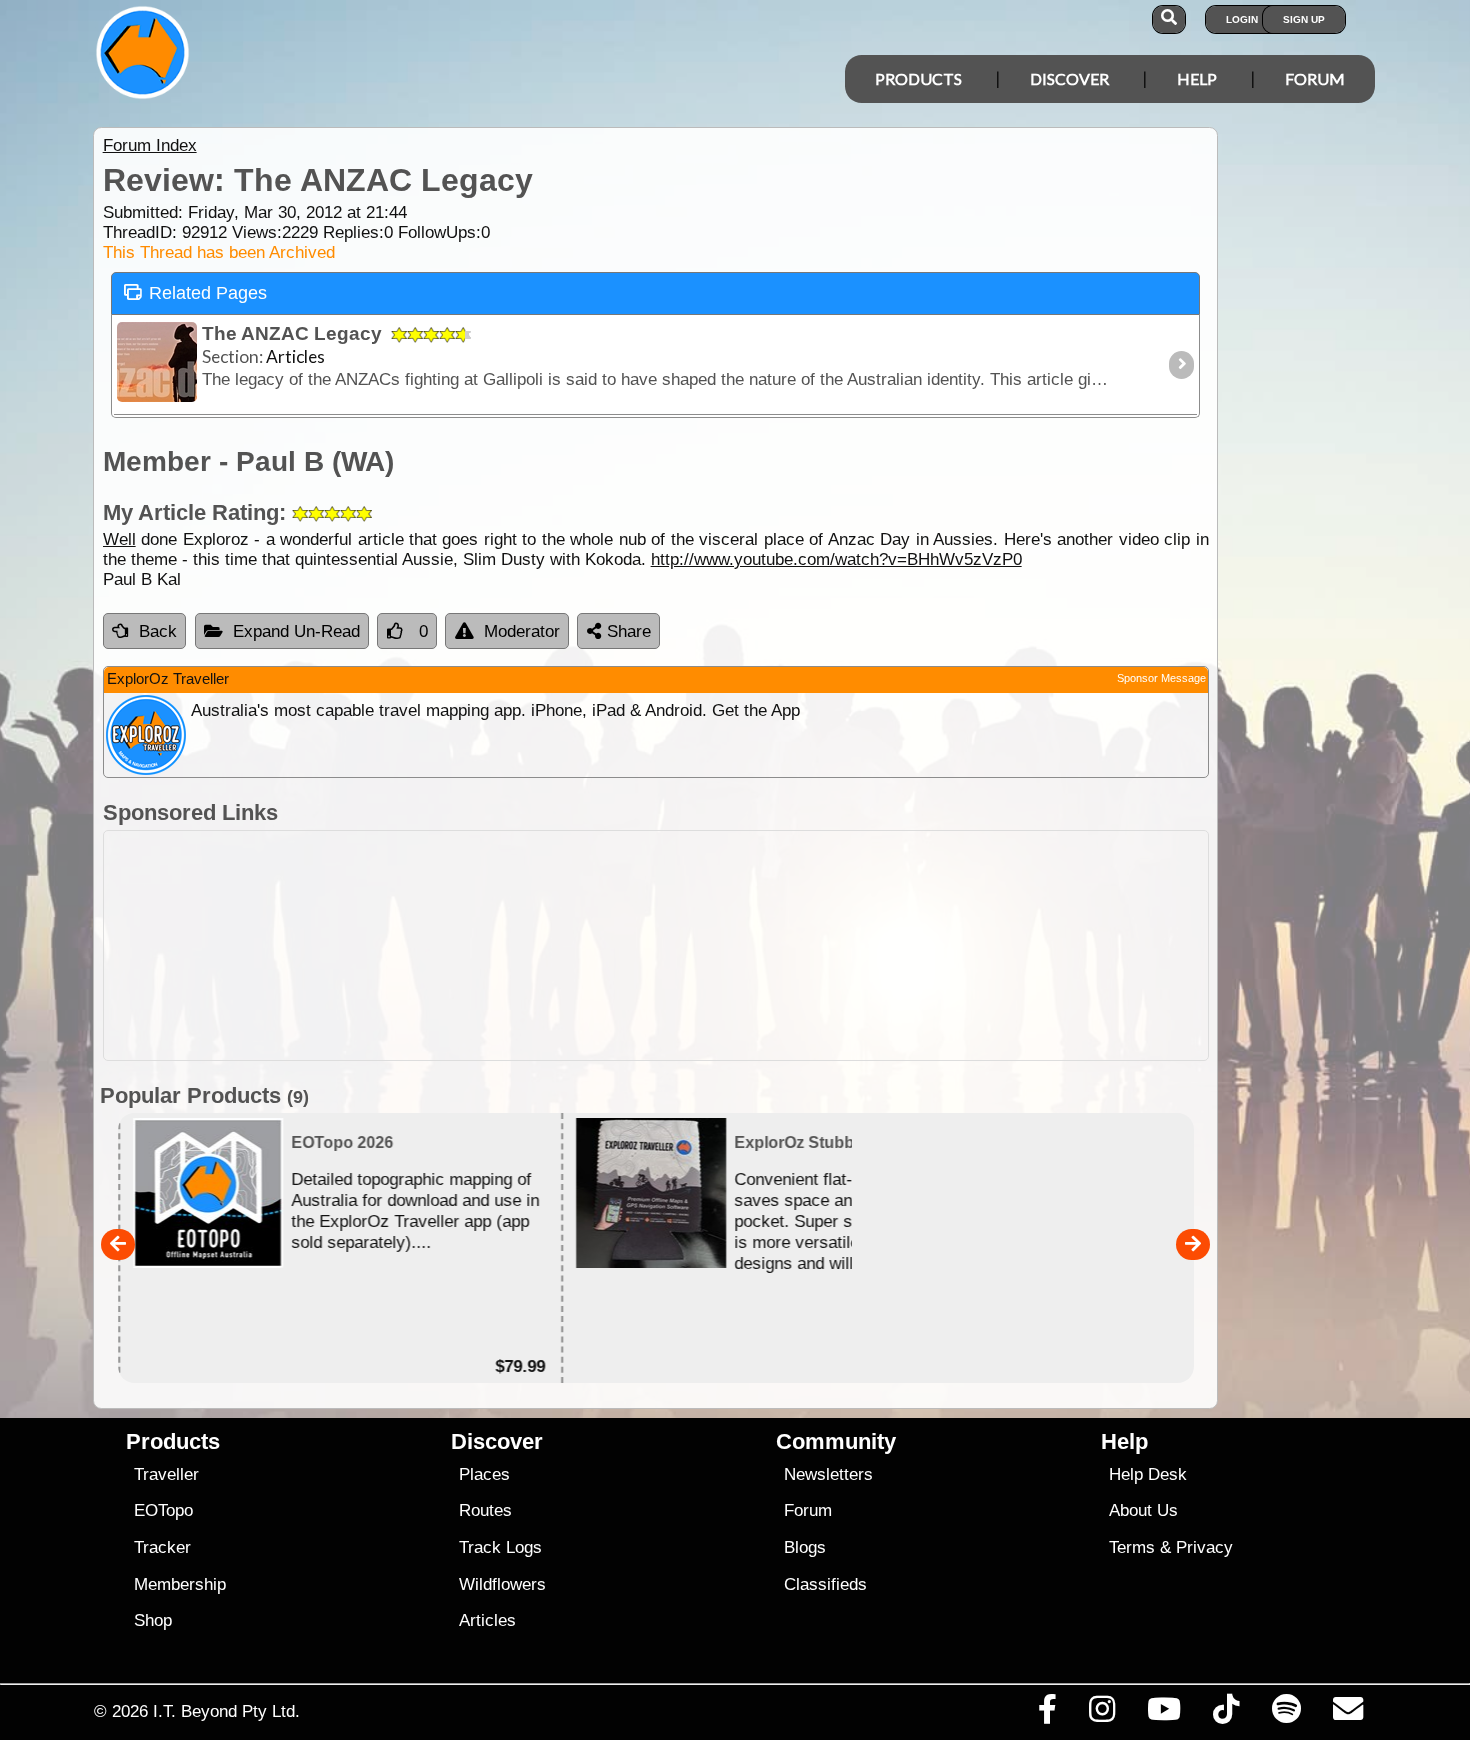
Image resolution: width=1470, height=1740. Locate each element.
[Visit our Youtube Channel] (1164, 1714)
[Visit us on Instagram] (1101, 1714)
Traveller (166, 1474)
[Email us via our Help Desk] (1347, 1714)
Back (158, 631)
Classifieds (825, 1584)
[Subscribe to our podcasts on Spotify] (1286, 1714)
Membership (180, 1584)
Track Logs (500, 1547)
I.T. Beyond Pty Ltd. (226, 1711)
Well (119, 539)
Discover (1069, 78)
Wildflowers (502, 1584)
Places (484, 1474)
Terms (1132, 1547)
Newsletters (828, 1474)
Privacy (1204, 1547)
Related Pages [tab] (208, 293)
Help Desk (1148, 1474)
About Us (1143, 1510)
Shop (153, 1620)
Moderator (522, 631)
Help (1197, 78)
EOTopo (163, 1510)
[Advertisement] (656, 945)
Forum (1315, 78)
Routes (485, 1510)
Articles (487, 1620)
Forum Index (150, 145)
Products (918, 78)
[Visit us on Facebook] (1047, 1714)
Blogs (805, 1547)
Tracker (162, 1547)
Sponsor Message (1161, 678)
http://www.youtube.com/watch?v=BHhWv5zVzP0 (836, 559)
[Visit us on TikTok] (1226, 1714)
